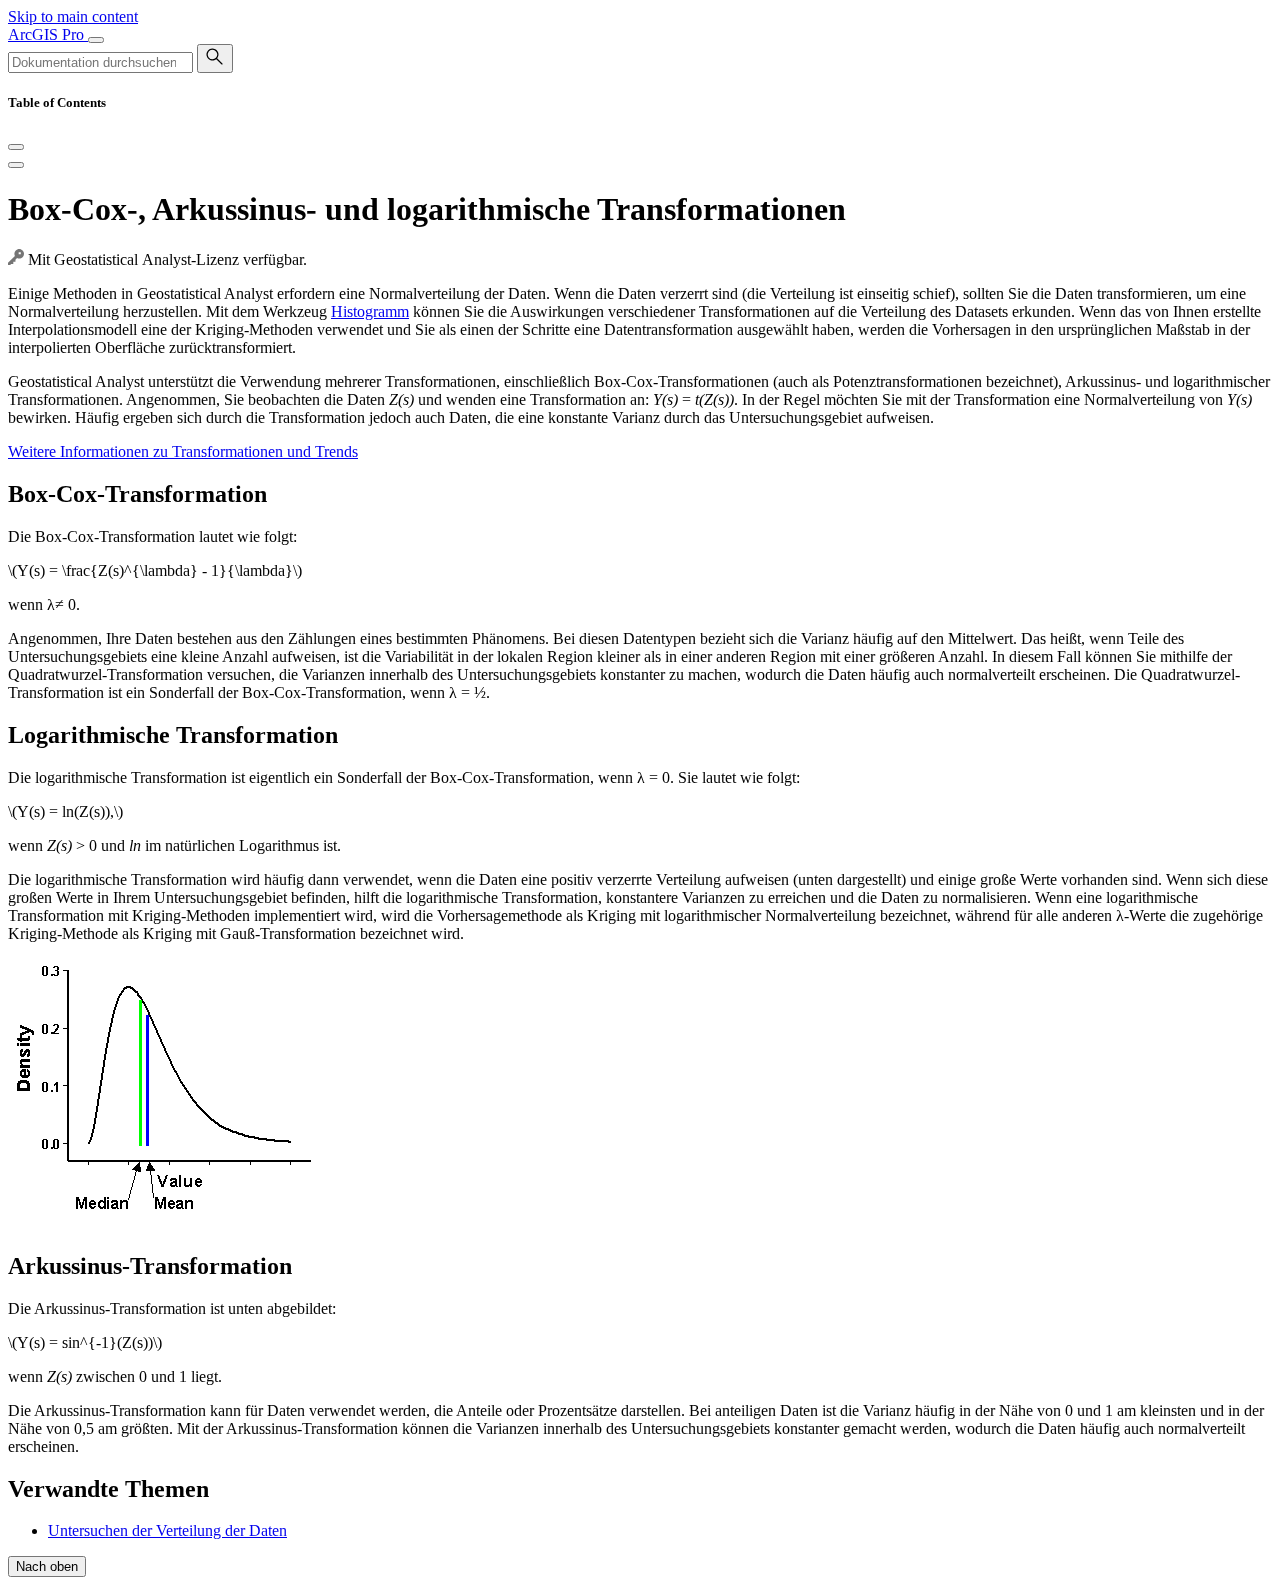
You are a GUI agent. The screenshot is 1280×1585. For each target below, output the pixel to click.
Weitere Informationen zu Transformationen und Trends (183, 451)
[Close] (16, 147)
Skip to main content (73, 16)
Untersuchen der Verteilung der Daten (167, 1530)
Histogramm (370, 311)
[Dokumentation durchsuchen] (215, 58)
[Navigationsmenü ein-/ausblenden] (96, 40)
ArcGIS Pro (48, 34)
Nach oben (47, 1566)
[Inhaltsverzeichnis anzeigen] (16, 165)
